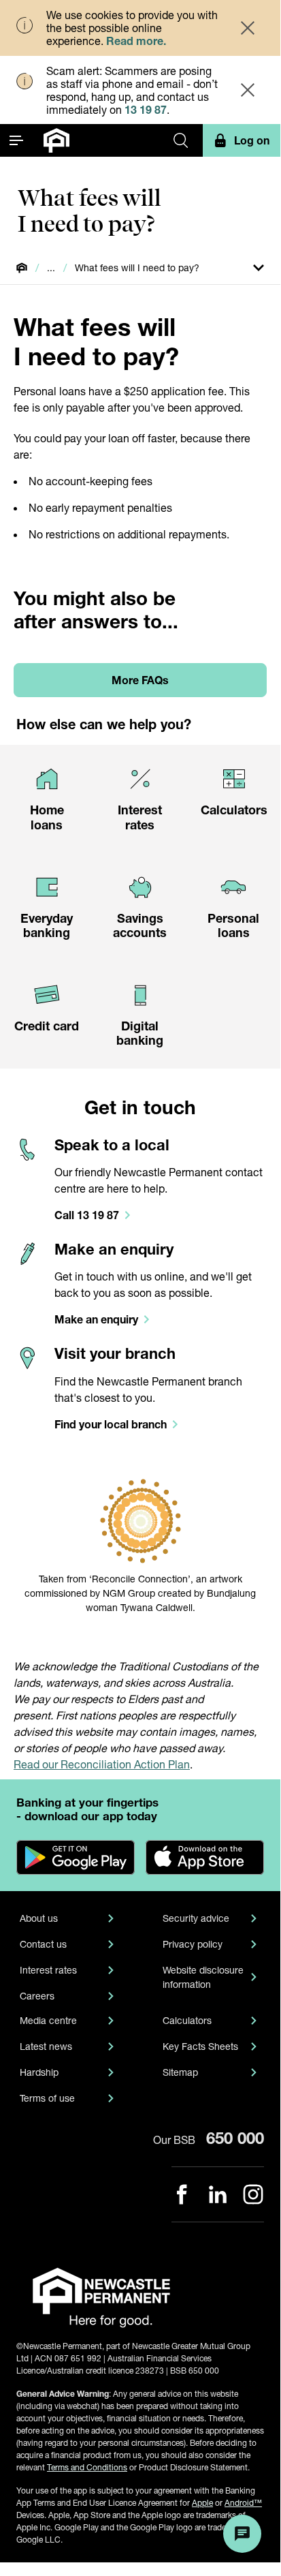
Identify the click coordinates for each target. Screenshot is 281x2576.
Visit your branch (115, 1353)
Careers (37, 1996)
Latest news (46, 2046)
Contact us (43, 1944)
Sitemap (180, 2072)
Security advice (196, 1918)
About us (39, 1918)
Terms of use (47, 2098)
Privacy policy (193, 1944)
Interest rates (48, 1970)
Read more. (136, 41)
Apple (202, 2503)
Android (243, 2503)
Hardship (39, 2072)
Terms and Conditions (87, 2467)
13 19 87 (146, 109)
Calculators (187, 2020)
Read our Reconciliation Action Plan (102, 1764)
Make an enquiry (114, 1249)
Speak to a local (112, 1145)
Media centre (48, 2020)
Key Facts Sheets (200, 2046)
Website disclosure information (203, 1977)
